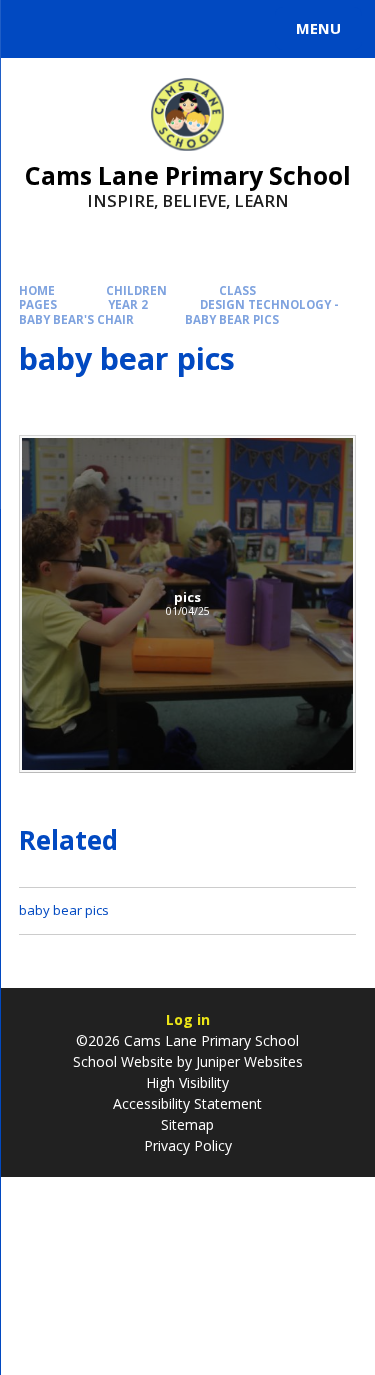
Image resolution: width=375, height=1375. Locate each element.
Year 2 (128, 304)
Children (136, 290)
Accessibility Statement (187, 1103)
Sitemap (187, 1124)
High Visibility (187, 1082)
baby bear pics (232, 319)
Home (37, 290)
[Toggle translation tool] (88, 29)
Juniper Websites (247, 1061)
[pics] (188, 604)
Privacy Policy (188, 1145)
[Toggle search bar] (38, 29)
